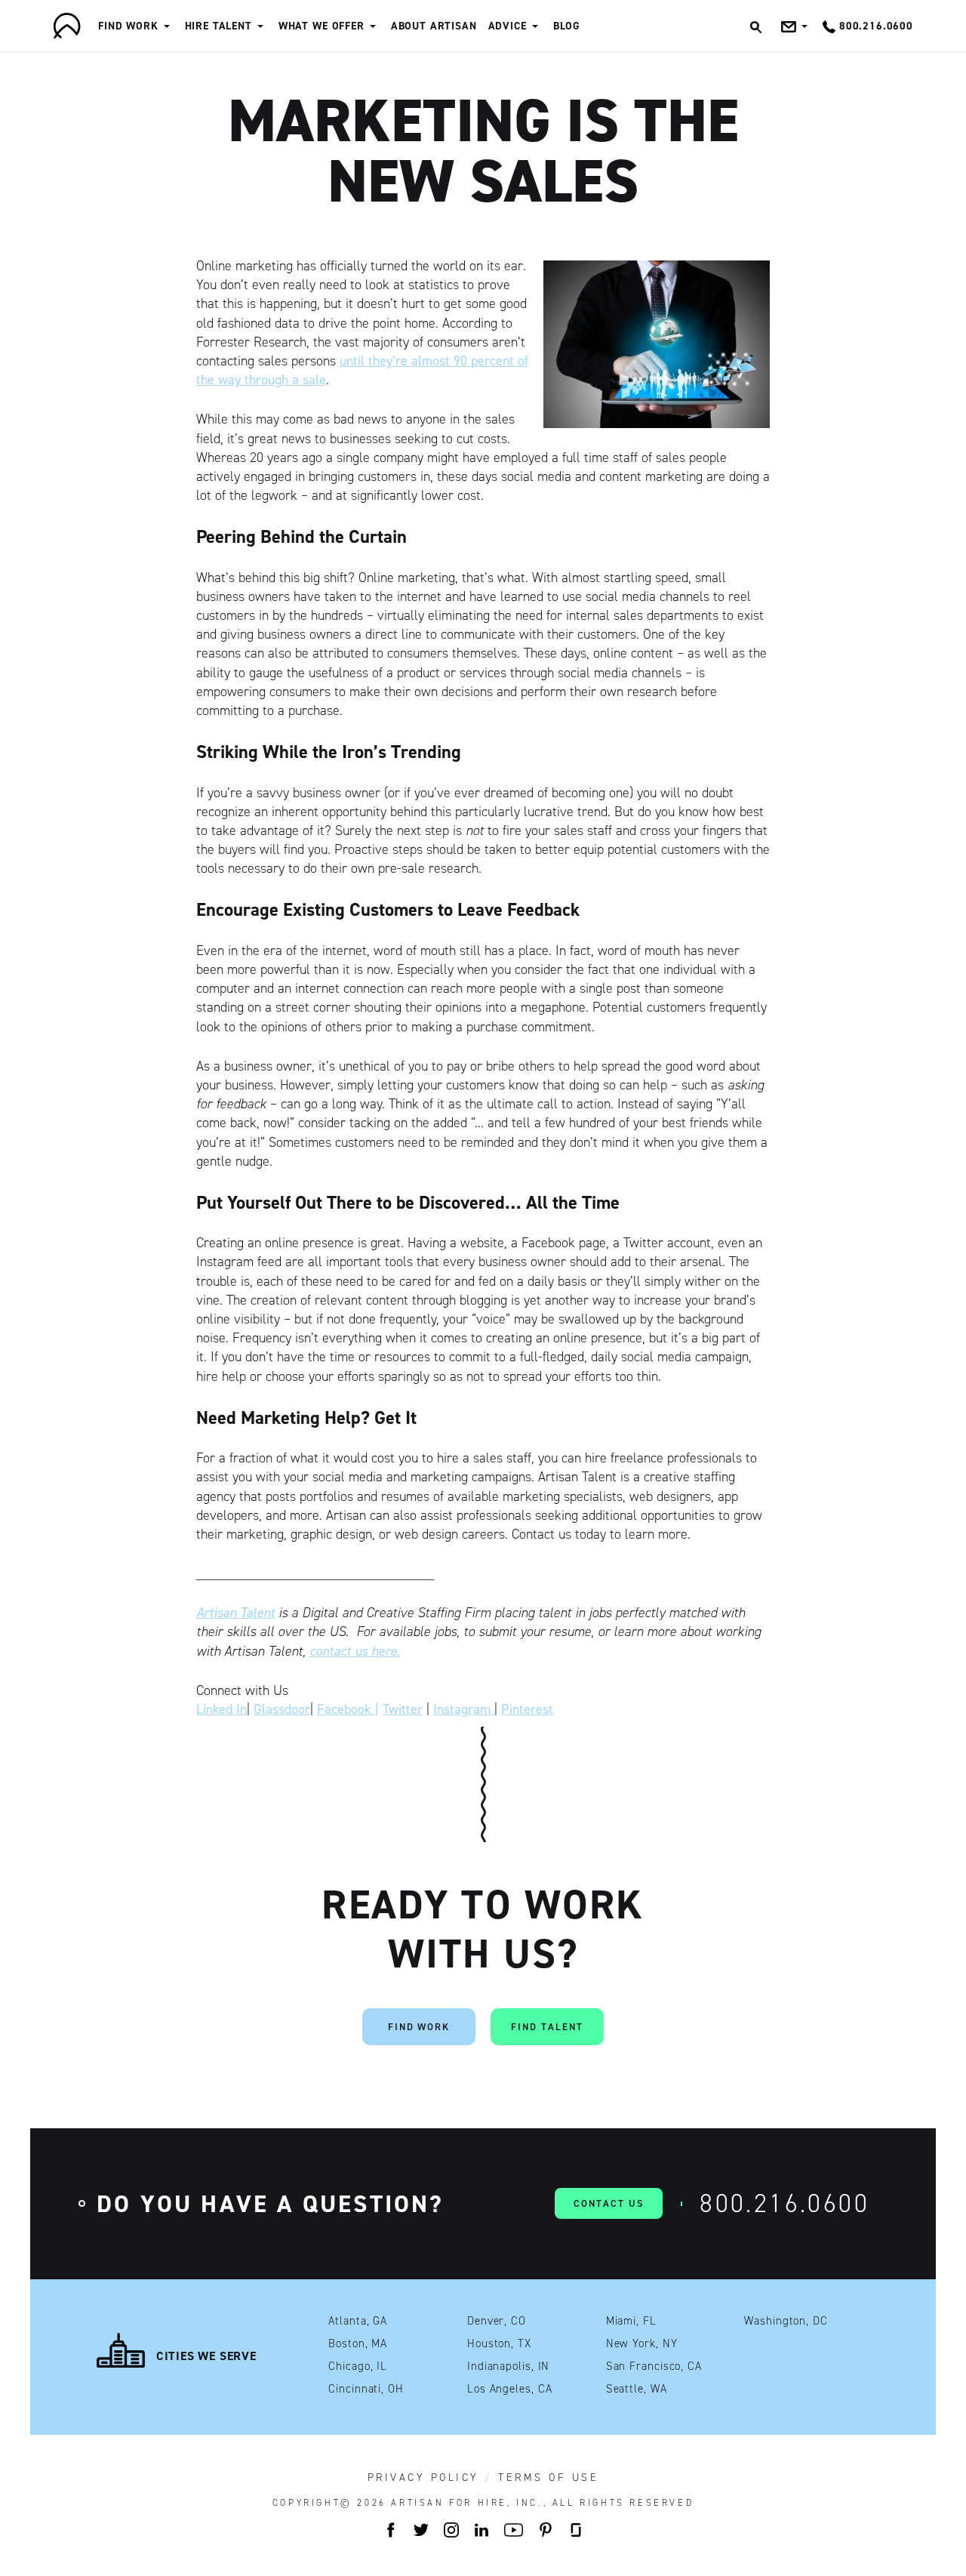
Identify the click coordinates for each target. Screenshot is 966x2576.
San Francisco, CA (654, 2366)
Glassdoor (282, 1709)
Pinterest (527, 1709)
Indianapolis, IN (508, 2366)
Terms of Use (548, 2478)
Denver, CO (497, 2321)
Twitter (403, 1709)
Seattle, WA (637, 2389)
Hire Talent (218, 26)
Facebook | (348, 1709)
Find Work (128, 26)
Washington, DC (786, 2321)
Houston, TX (499, 2344)
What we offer (321, 26)
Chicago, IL (358, 2366)
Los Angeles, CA (510, 2389)
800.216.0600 (784, 2203)
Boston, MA (358, 2344)
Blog (567, 26)
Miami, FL (631, 2321)
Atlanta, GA (358, 2321)
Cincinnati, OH (366, 2389)
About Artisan (434, 26)
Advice (508, 26)
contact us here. (355, 1651)
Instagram (464, 1709)
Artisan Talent (235, 1613)
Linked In (222, 1709)
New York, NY (642, 2344)
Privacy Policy (423, 2478)
